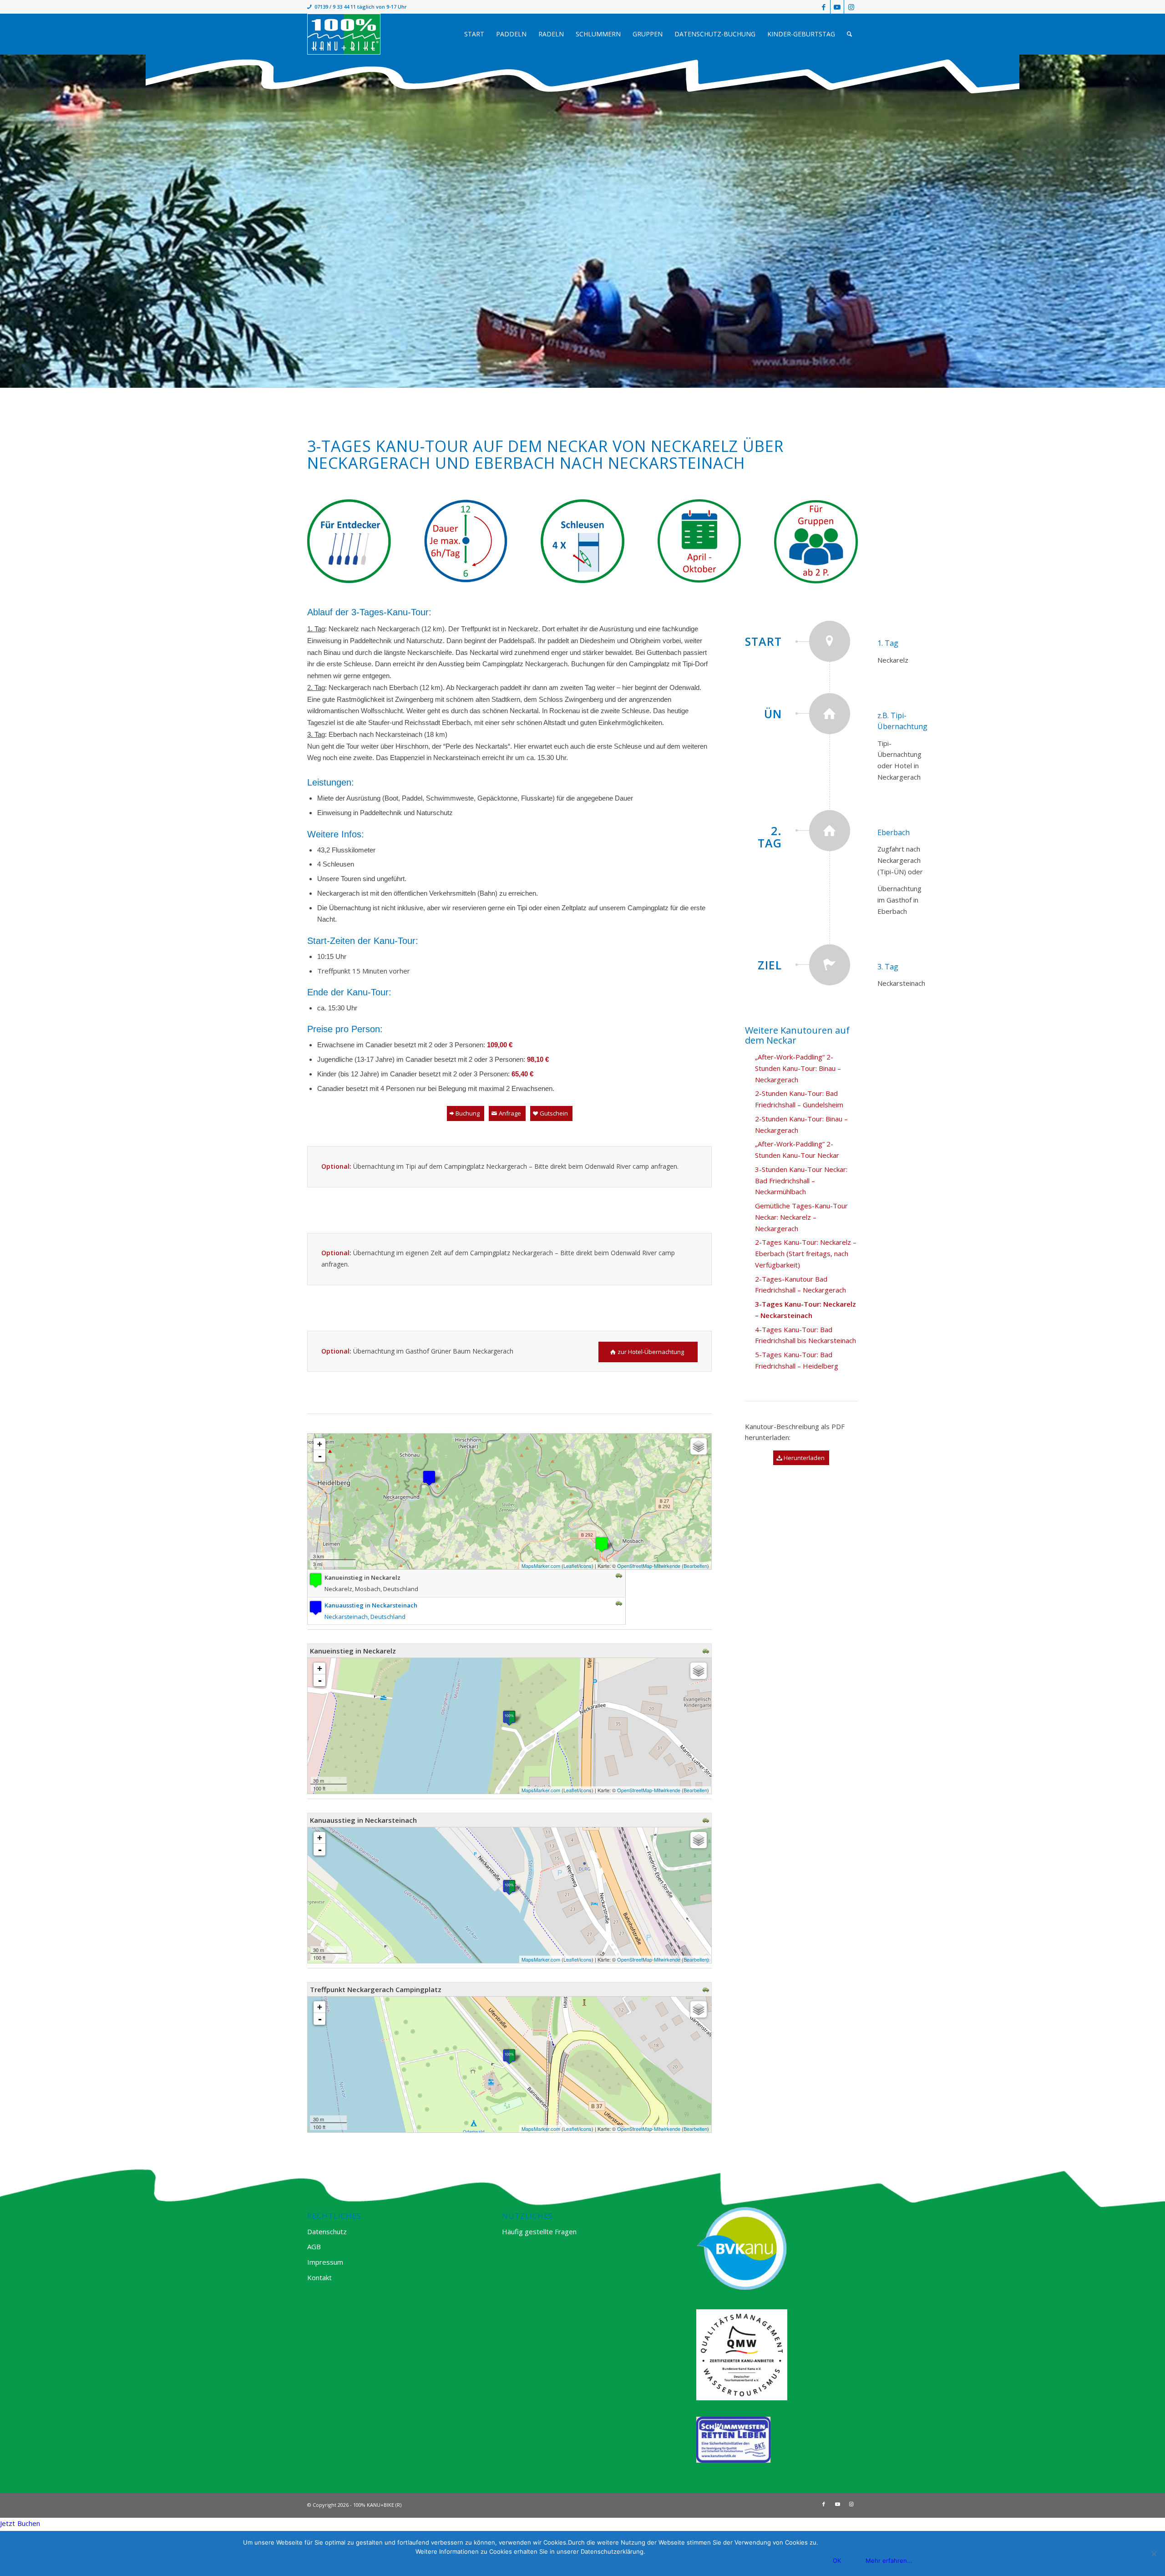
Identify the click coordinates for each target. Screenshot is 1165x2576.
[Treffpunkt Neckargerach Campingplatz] (509, 2056)
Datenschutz (327, 2231)
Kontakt (319, 2277)
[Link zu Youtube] (837, 7)
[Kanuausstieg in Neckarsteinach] (429, 1478)
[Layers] (699, 1446)
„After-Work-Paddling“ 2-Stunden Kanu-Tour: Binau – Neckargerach (798, 1068)
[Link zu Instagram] (851, 7)
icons (586, 1566)
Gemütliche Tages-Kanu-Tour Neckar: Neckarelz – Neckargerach (801, 1217)
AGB (314, 2246)
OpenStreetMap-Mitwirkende (649, 1566)
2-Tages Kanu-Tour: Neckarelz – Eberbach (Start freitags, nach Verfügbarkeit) (806, 1253)
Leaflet (571, 1566)
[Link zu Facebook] (823, 7)
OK (837, 2561)
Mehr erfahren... (889, 2561)
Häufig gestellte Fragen (539, 2231)
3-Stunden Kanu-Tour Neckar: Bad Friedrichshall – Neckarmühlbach (801, 1181)
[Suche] (849, 34)
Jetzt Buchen (20, 2523)
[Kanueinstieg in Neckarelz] (602, 1544)
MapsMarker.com (541, 1566)
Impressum (325, 2262)
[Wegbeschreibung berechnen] (619, 1576)
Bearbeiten (695, 1566)
